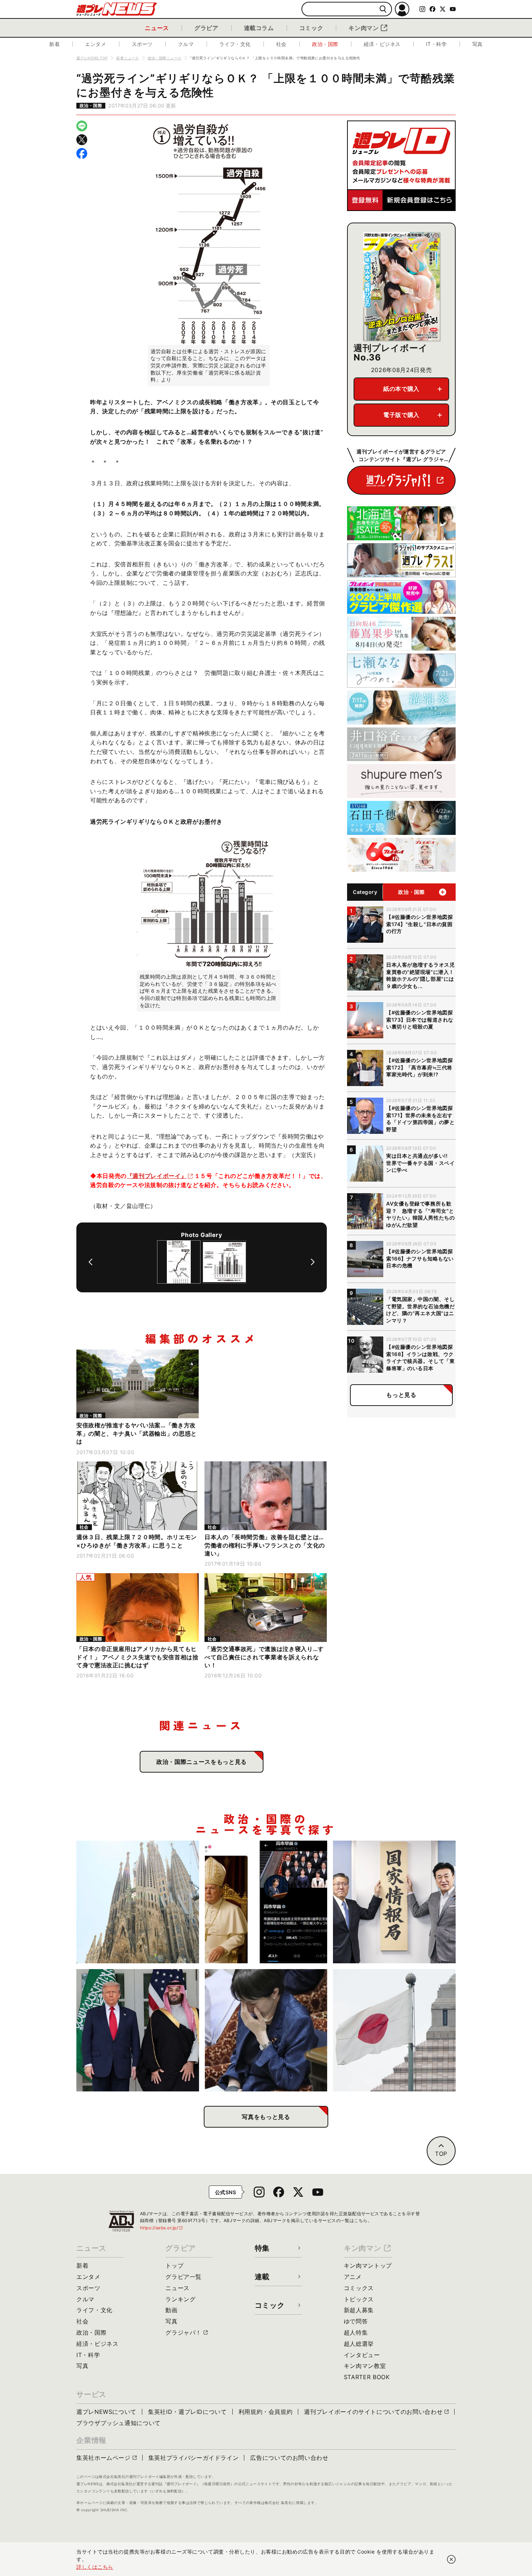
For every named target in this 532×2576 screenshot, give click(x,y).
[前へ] (90, 1262)
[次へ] (313, 1262)
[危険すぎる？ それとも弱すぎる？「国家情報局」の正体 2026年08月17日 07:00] (394, 1902)
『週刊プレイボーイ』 (157, 1176)
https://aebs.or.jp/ (162, 2228)
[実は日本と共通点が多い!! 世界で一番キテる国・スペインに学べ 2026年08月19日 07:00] (138, 1902)
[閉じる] (451, 2559)
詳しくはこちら (95, 2567)
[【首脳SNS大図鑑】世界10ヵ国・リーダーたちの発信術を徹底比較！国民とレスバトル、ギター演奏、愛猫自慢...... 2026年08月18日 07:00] (266, 1902)
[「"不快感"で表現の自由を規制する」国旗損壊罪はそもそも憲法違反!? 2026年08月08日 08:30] (394, 2030)
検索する (383, 9)
